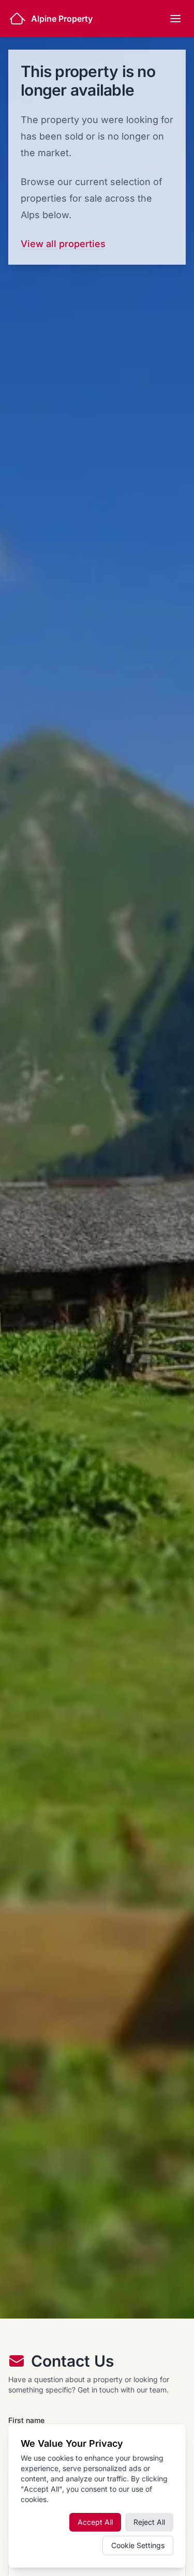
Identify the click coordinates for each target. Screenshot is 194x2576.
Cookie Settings (138, 2545)
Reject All (149, 2522)
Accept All (95, 2522)
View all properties (63, 244)
